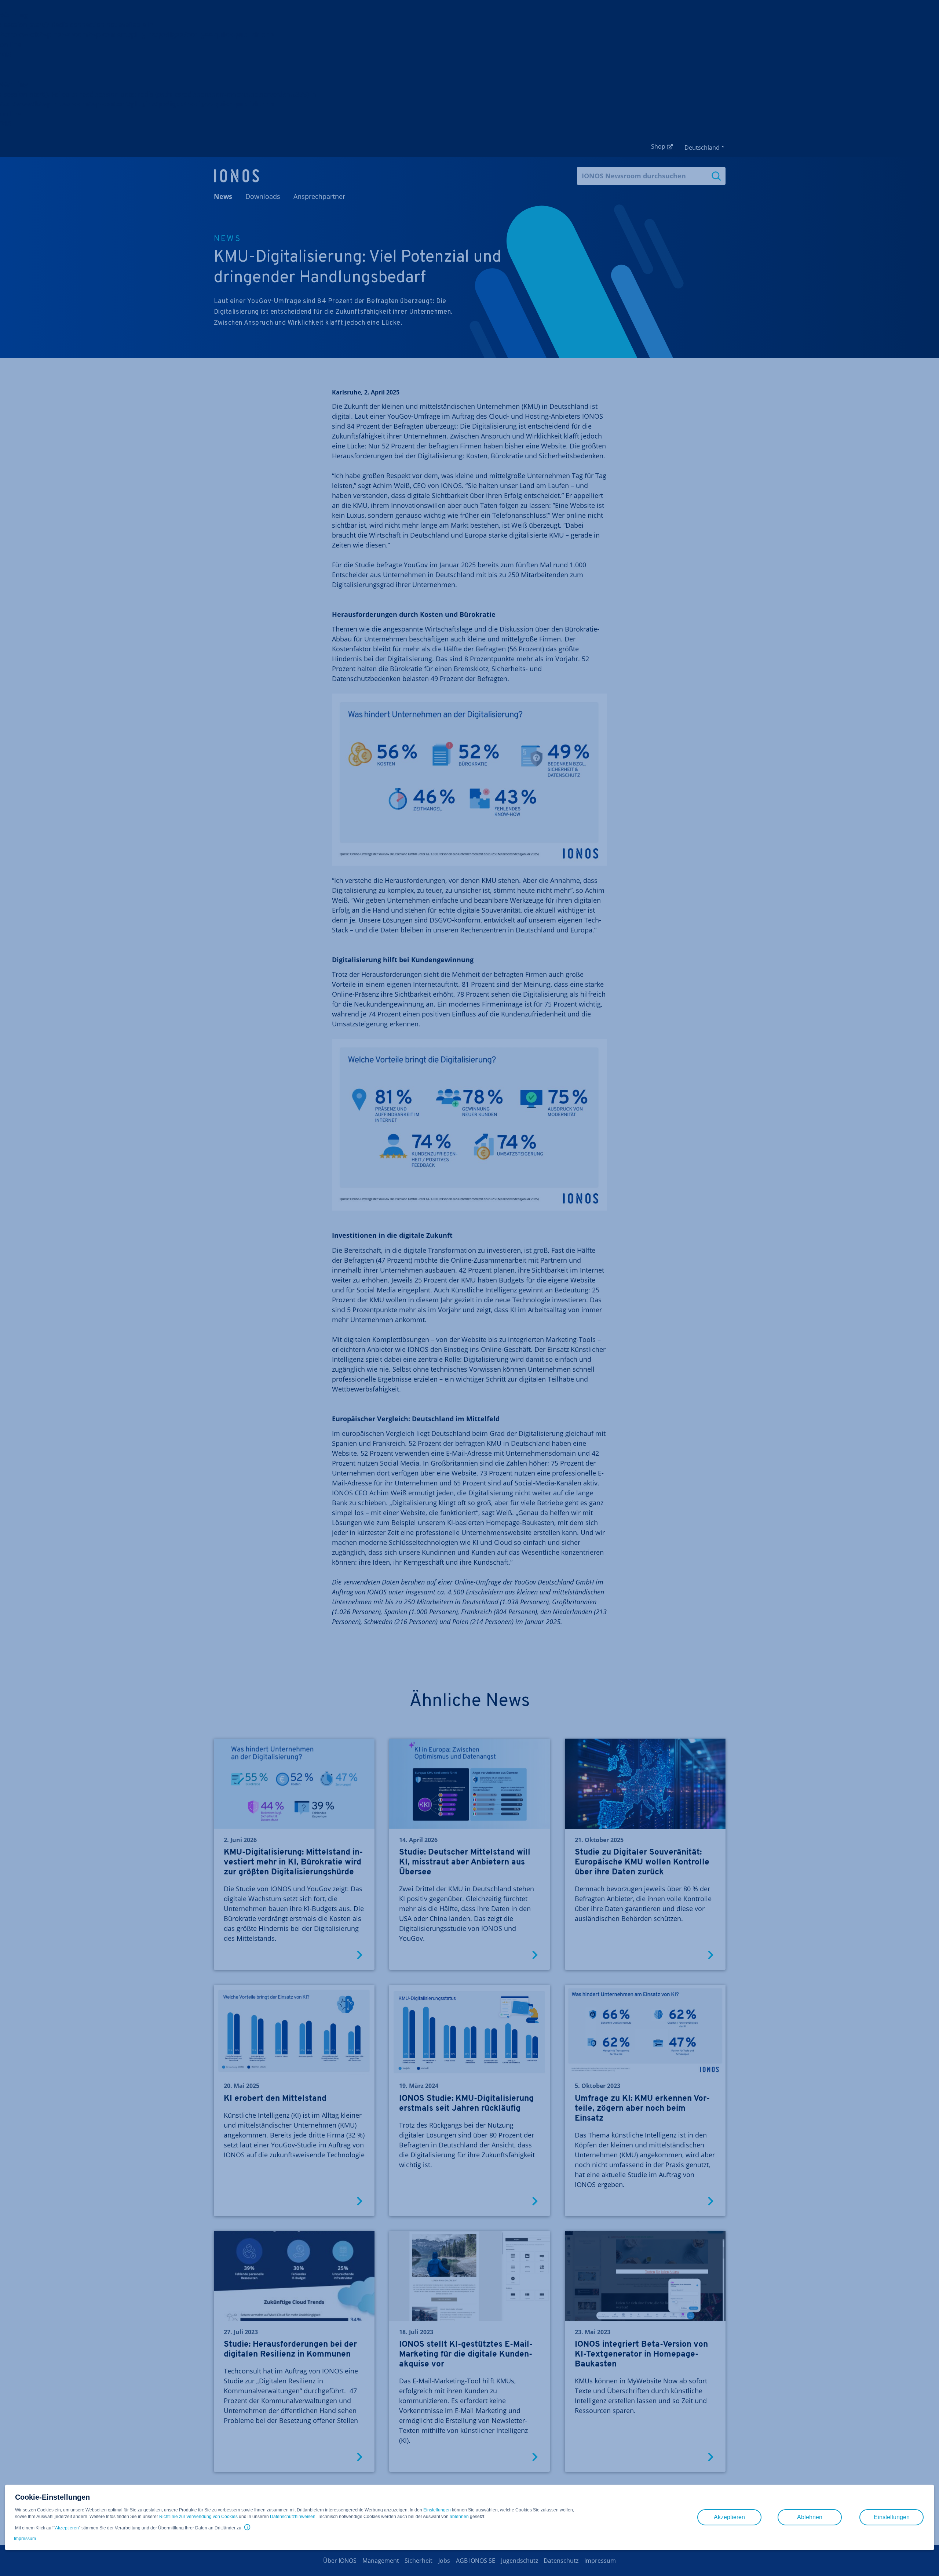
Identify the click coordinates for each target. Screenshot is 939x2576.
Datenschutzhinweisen (293, 2517)
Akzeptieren (67, 2528)
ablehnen (459, 2517)
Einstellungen (437, 2510)
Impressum (25, 2539)
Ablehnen (810, 2517)
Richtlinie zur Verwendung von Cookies (198, 2517)
